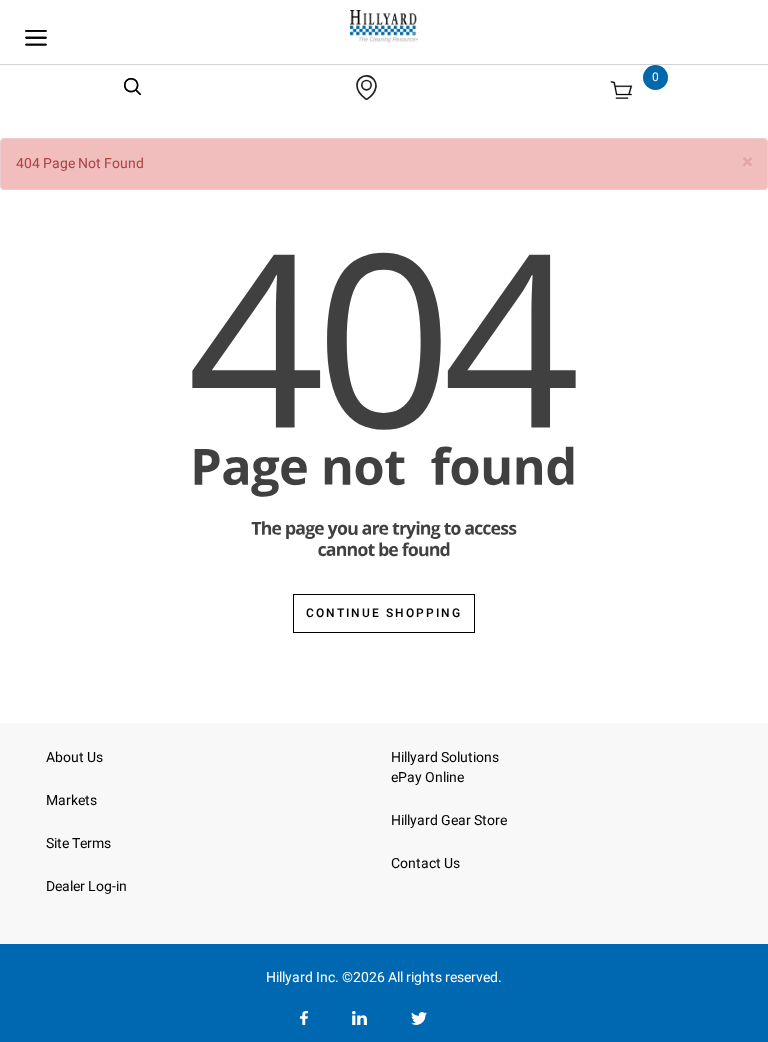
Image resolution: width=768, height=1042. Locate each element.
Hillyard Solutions (445, 757)
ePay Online (427, 777)
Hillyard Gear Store (449, 820)
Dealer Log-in (86, 886)
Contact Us (425, 863)
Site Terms (78, 843)
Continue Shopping (384, 613)
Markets (71, 800)
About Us (74, 757)
